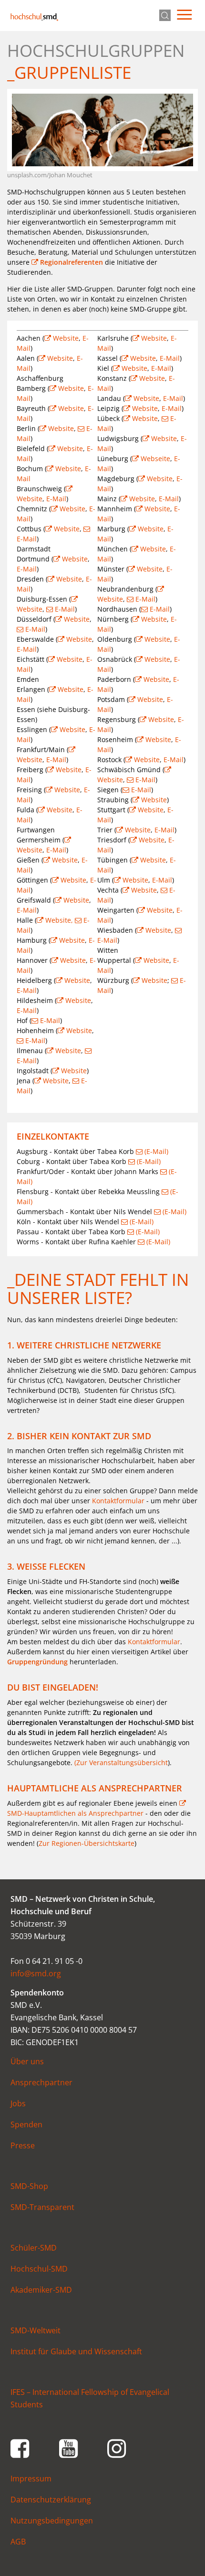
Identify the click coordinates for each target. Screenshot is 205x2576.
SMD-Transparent (42, 2207)
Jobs (18, 2103)
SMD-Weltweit (36, 2330)
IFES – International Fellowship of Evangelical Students (90, 2398)
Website (66, 338)
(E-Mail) (156, 1151)
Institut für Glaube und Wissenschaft (76, 2351)
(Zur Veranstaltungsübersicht (121, 1762)
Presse (23, 2145)
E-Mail (56, 499)
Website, (60, 920)
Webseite (155, 458)
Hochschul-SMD (34, 17)
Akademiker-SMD (41, 2290)
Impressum (31, 2479)
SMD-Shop (29, 2186)
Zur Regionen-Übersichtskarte (87, 1843)
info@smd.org (36, 1973)
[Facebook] (20, 2447)
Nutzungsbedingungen (52, 2521)
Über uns (27, 2061)
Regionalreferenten (72, 262)
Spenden (26, 2124)
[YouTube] (69, 2447)
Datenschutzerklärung (51, 2500)
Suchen (165, 15)
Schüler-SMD (34, 2248)
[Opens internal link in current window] (127, 1642)
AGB (18, 2542)
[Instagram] (117, 2447)
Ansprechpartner (41, 2082)
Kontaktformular (118, 1501)
